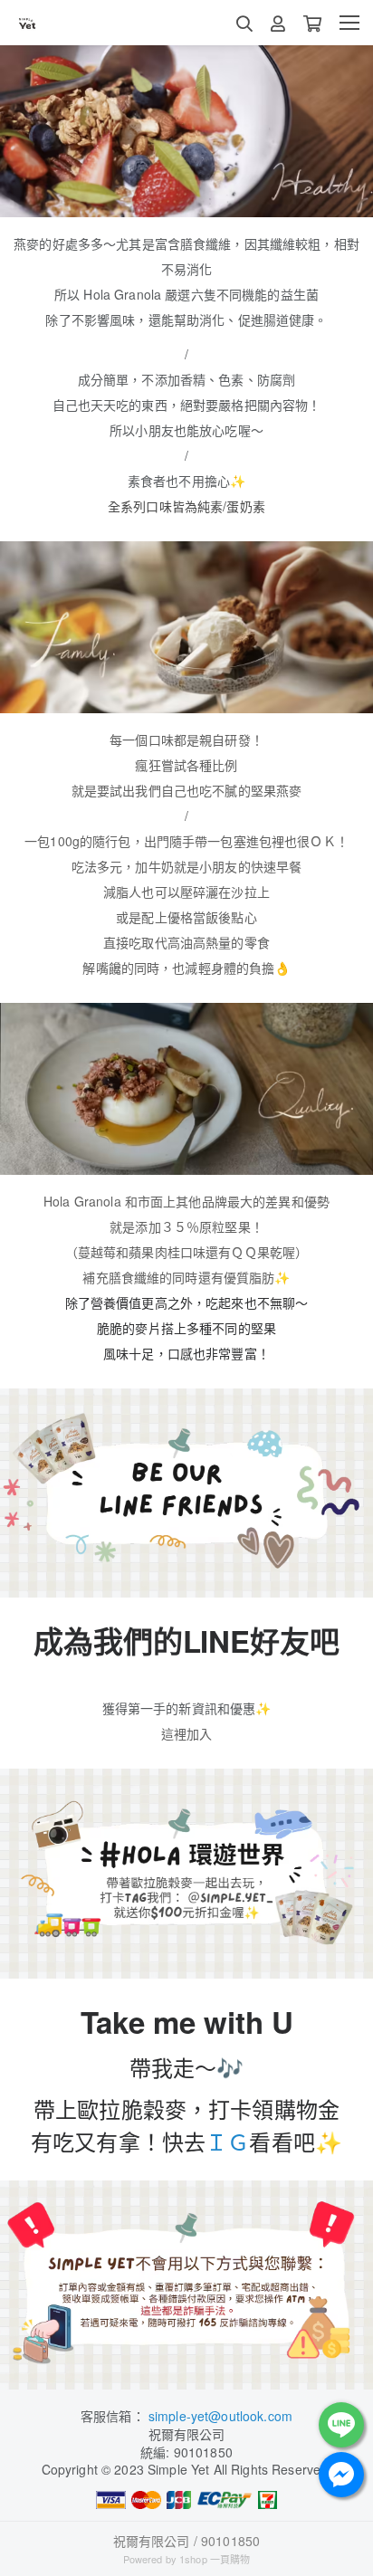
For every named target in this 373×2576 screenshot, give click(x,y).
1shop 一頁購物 (215, 2559)
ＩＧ (227, 2141)
